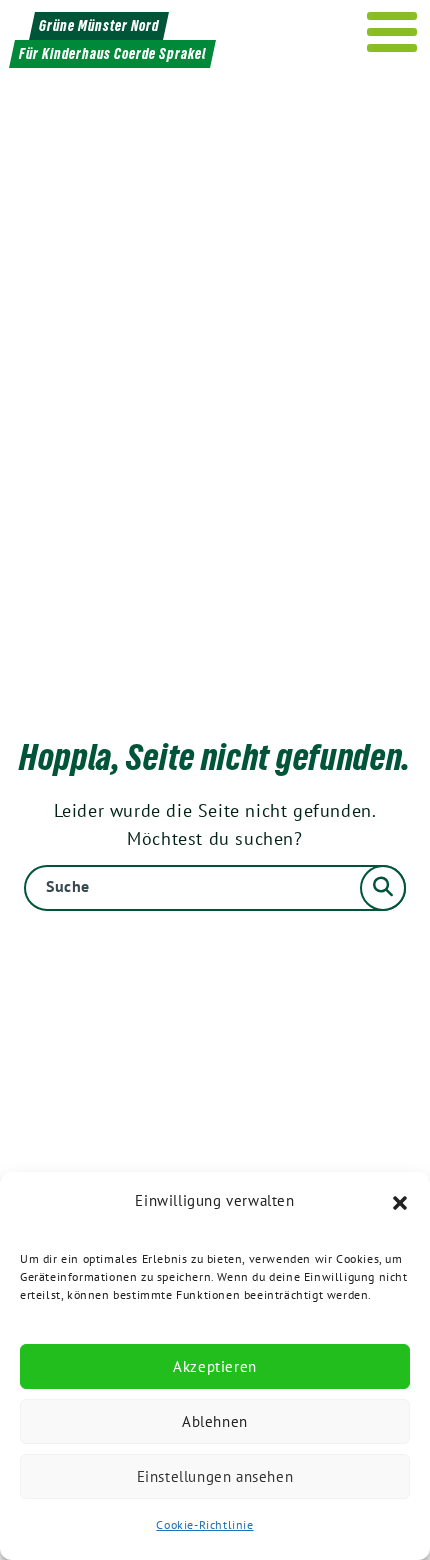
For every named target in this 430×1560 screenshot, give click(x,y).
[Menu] (392, 32)
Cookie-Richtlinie (204, 1524)
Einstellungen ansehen (215, 1476)
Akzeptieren (215, 1366)
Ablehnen (215, 1421)
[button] (400, 1201)
